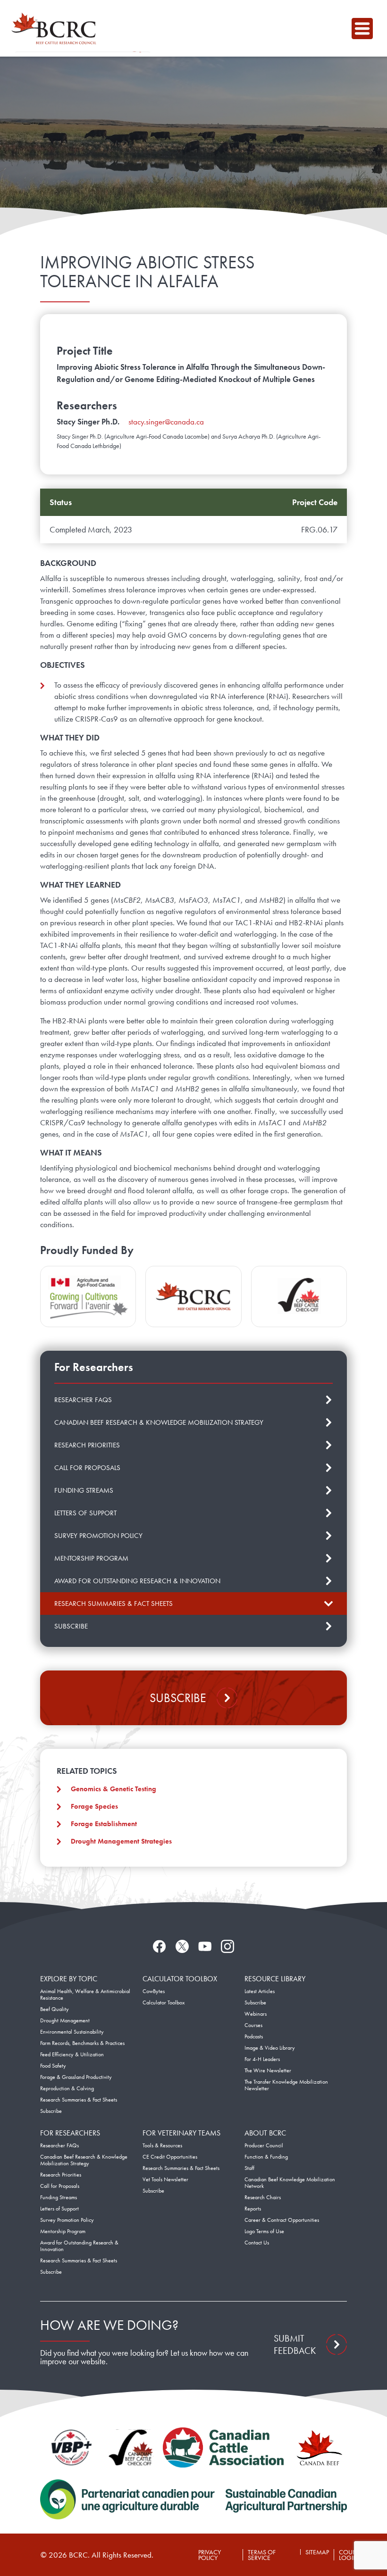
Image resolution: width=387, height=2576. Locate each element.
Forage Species (94, 1806)
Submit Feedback (295, 2344)
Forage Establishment (104, 1824)
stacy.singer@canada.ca (166, 422)
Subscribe (178, 1698)
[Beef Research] (56, 28)
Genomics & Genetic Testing (114, 1789)
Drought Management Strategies (121, 1841)
